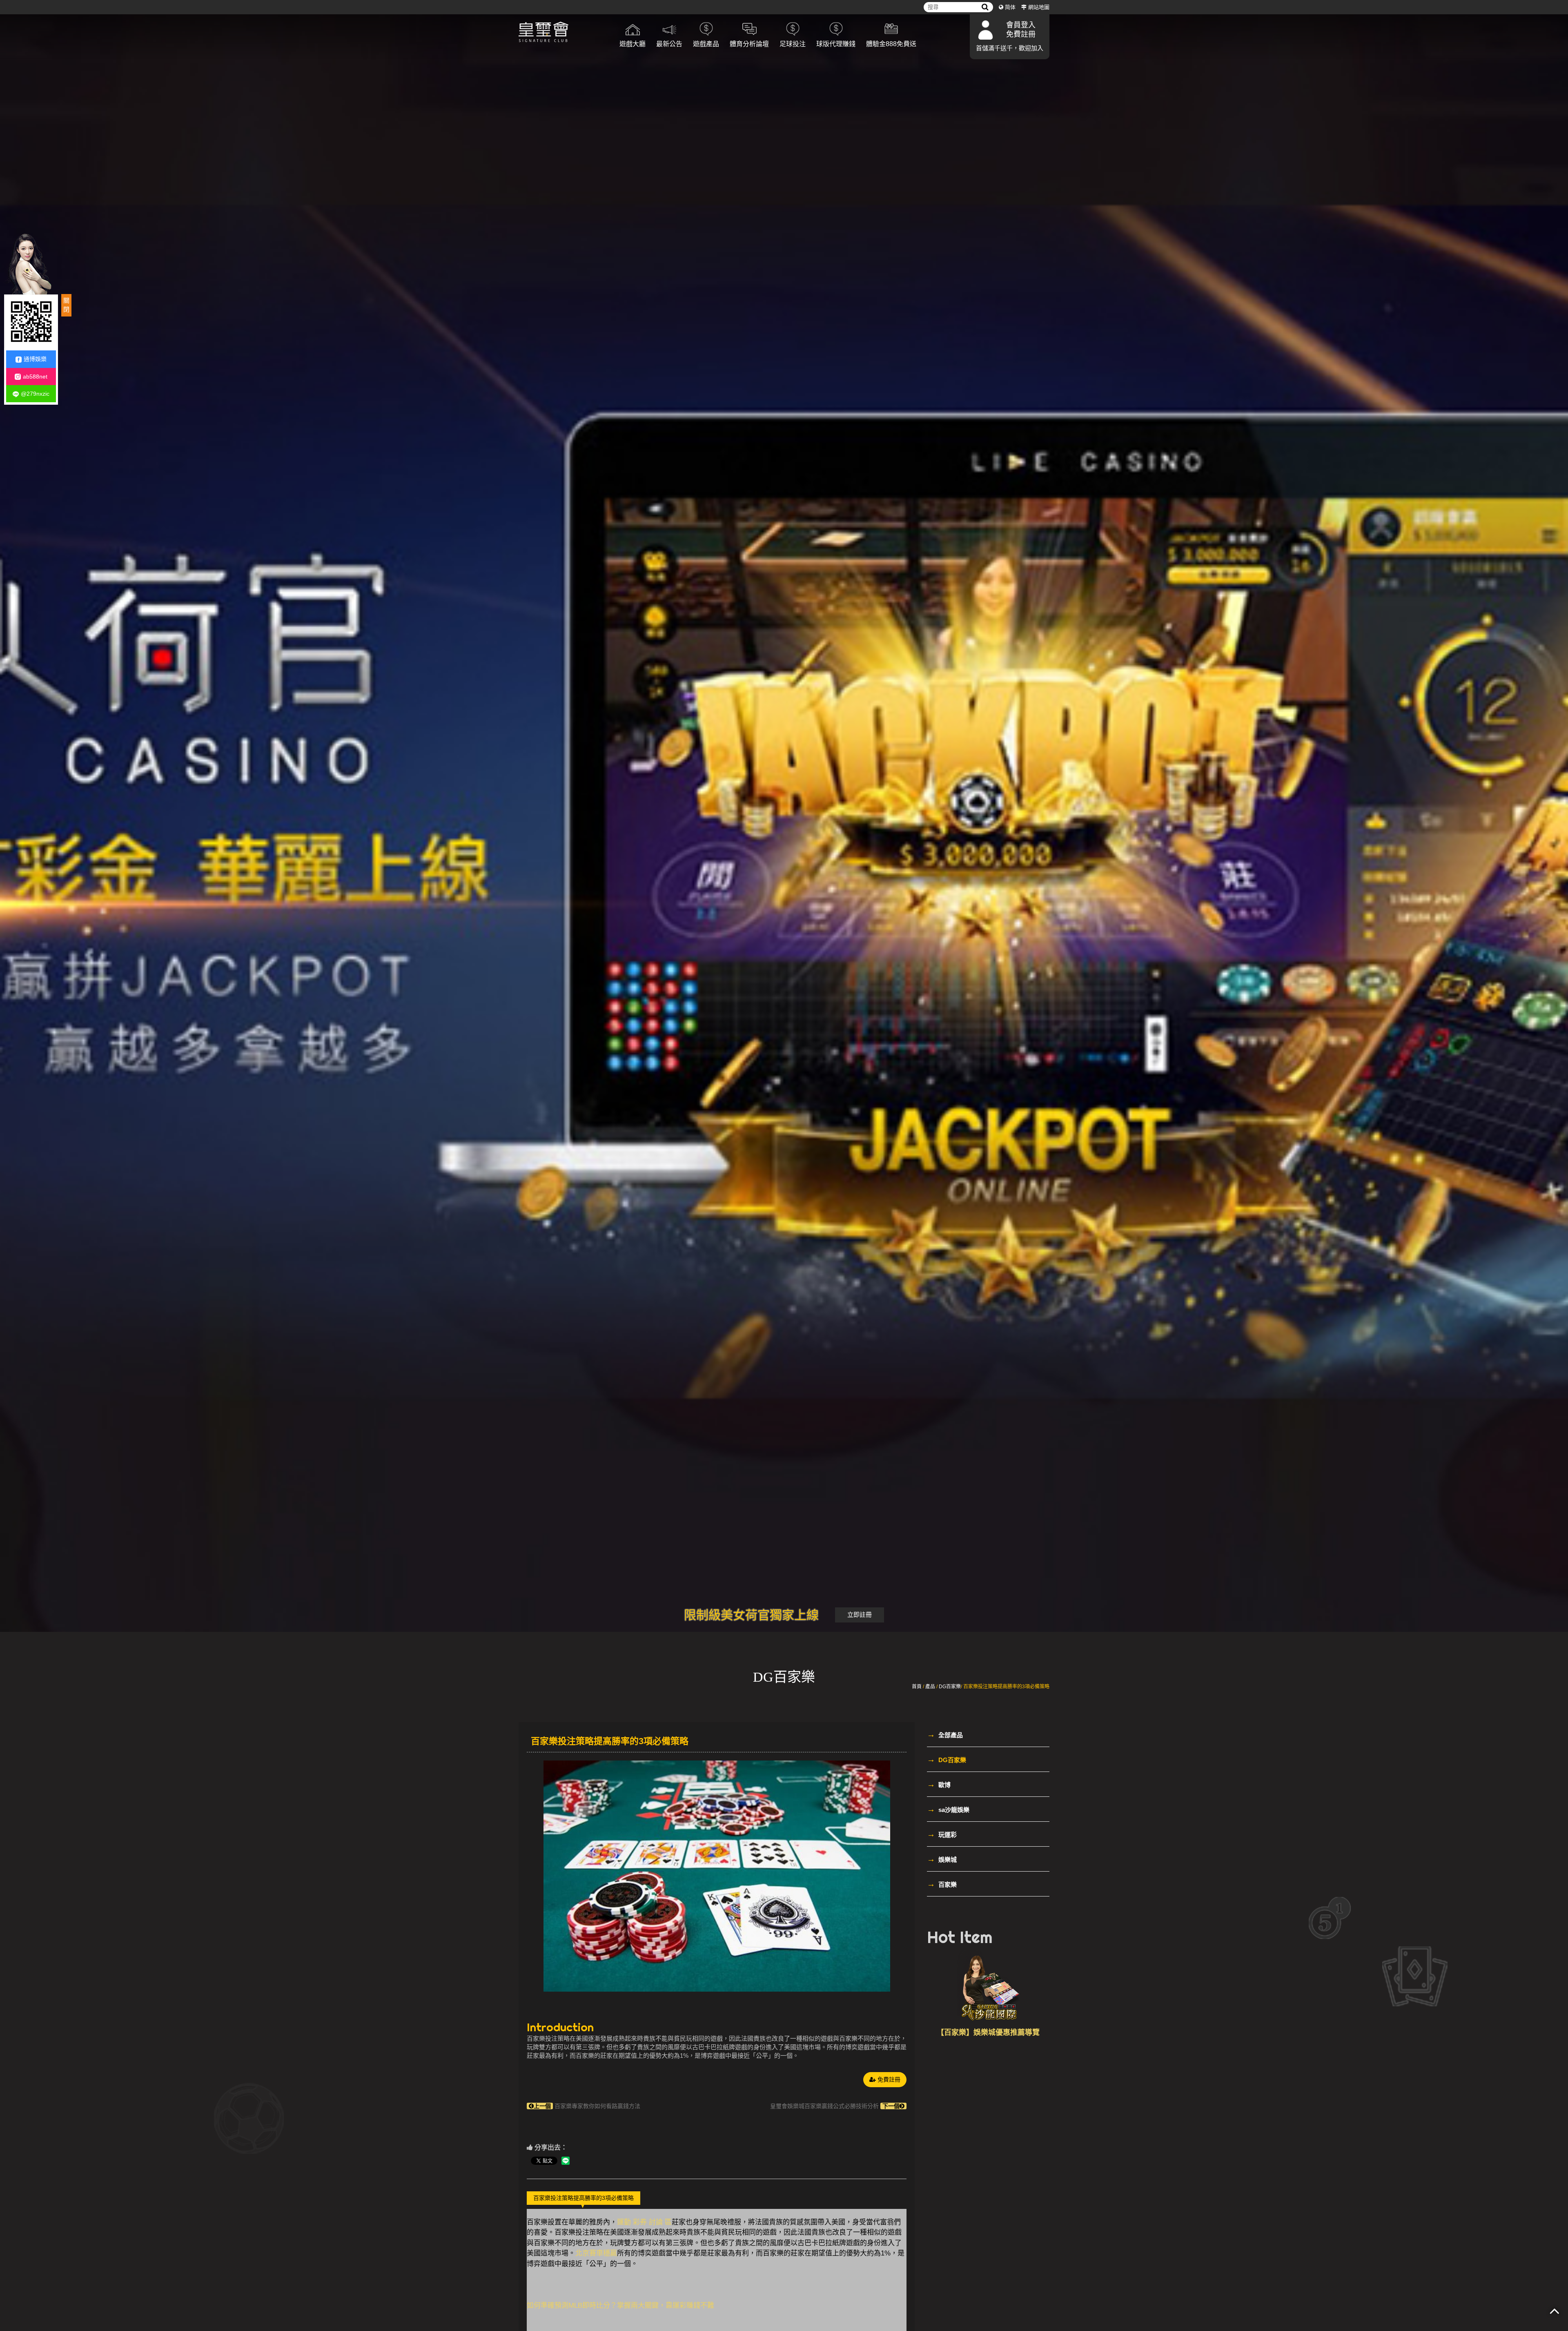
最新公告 (669, 44)
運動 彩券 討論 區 (644, 2222)
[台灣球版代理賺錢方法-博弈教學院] (988, 1987)
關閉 (66, 305)
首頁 (917, 1687)
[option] (717, 1876)
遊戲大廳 (633, 44)
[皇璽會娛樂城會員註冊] (563, 33)
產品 (930, 1687)
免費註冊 (1021, 34)
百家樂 (942, 1884)
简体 (1010, 7)
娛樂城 (942, 1859)
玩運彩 (942, 1834)
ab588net (35, 376)
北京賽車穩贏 (596, 2253)
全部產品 (945, 1734)
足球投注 (793, 44)
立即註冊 (860, 1615)
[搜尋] (985, 7)
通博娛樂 (35, 359)
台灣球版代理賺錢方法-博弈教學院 (988, 2032)
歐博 (939, 1784)
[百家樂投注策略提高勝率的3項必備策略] (717, 1876)
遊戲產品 (706, 44)
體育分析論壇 (749, 44)
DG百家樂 (950, 1687)
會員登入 (1021, 25)
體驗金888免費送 (891, 44)
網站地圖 (1039, 7)
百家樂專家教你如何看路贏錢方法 (587, 2106)
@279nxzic (35, 394)
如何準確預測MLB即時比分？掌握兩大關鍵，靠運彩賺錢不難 (620, 2305)
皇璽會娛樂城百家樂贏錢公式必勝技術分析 (835, 2106)
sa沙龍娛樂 (948, 1809)
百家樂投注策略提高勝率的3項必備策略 (584, 2198)
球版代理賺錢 (836, 44)
